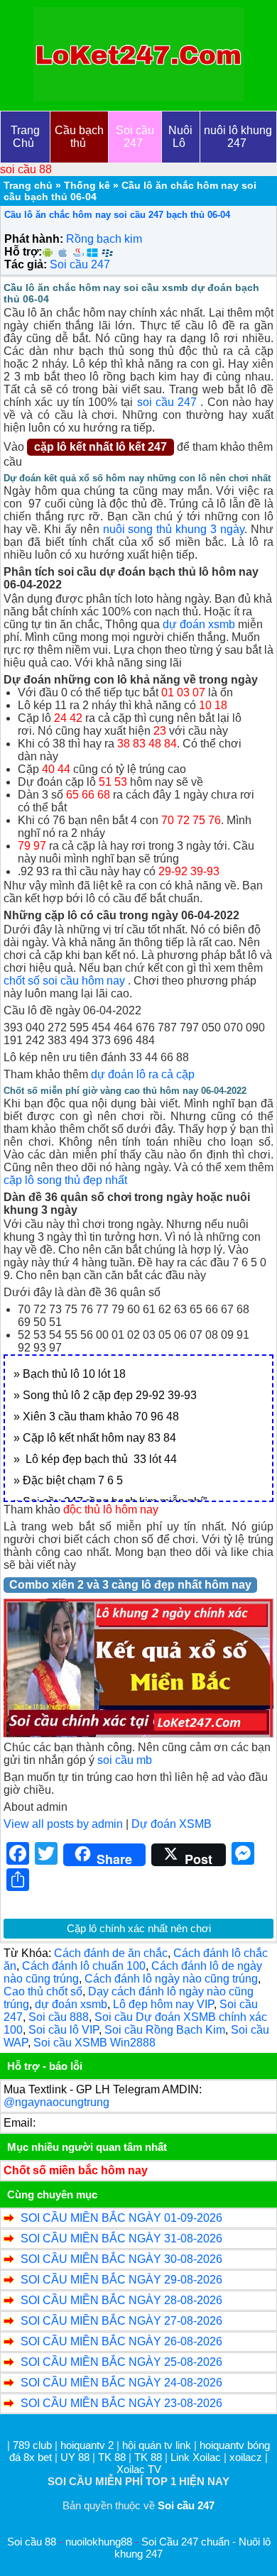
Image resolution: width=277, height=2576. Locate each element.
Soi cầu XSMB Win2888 (94, 2043)
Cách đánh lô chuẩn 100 (84, 1966)
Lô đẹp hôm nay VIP (163, 2004)
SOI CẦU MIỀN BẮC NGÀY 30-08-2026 (121, 2259)
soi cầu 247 (167, 402)
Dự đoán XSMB (172, 1824)
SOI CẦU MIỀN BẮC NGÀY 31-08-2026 (121, 2238)
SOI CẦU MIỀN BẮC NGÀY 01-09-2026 (121, 2218)
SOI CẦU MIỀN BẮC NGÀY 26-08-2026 (121, 2341)
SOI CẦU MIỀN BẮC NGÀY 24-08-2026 (121, 2383)
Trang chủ (28, 185)
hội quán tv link (158, 2445)
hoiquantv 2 (88, 2445)
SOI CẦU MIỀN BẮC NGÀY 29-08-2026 (121, 2280)
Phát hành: (34, 239)
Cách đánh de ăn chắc (111, 1953)
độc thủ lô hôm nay (111, 1509)
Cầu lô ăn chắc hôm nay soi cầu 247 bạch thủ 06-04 (117, 215)
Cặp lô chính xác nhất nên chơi (139, 1928)
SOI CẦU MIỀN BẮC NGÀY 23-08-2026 (121, 2403)
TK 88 (112, 2457)
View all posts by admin (63, 1824)
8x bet (38, 2457)
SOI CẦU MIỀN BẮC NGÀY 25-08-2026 (121, 2362)
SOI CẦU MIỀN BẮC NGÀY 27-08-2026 (121, 2321)
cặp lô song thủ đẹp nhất (65, 1180)
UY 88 (75, 2457)
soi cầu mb (125, 1760)
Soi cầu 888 (59, 2017)
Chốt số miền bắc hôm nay (76, 2170)
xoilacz (246, 2457)
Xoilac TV (139, 2469)
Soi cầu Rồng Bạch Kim (165, 2030)
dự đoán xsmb (199, 624)
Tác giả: (26, 264)
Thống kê (87, 185)
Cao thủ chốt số (43, 1991)
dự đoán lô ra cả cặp (143, 1074)
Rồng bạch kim (104, 239)
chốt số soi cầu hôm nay (64, 981)
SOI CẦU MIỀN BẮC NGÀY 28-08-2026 (121, 2300)
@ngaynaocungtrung (56, 2102)
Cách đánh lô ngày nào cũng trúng (171, 1979)
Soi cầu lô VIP (64, 2030)
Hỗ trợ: (23, 252)
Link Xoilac (196, 2457)
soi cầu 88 (26, 169)
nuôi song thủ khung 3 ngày (174, 529)
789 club (32, 2445)
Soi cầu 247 (80, 264)
